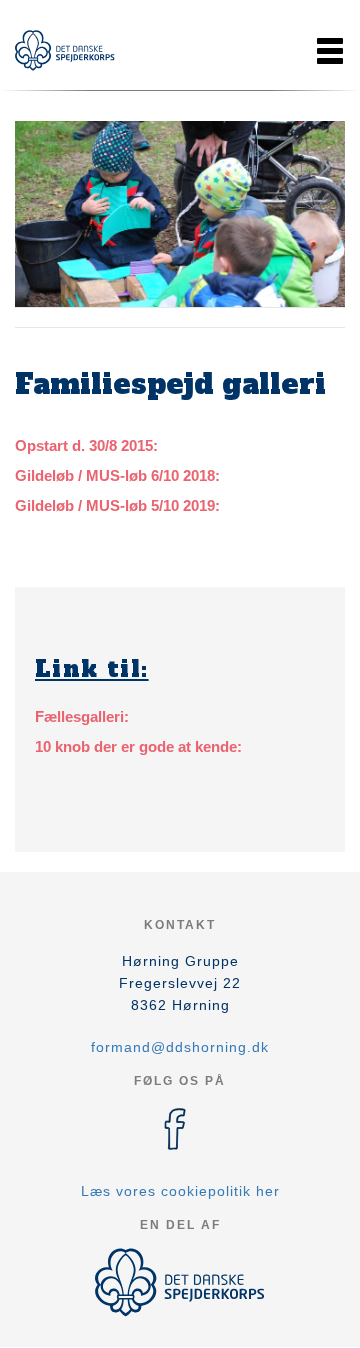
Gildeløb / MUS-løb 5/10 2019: (117, 505)
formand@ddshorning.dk (180, 1047)
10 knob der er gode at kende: (138, 746)
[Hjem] (65, 50)
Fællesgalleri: (82, 716)
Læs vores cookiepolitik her (180, 1191)
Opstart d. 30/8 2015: (86, 445)
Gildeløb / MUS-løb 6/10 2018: (117, 475)
